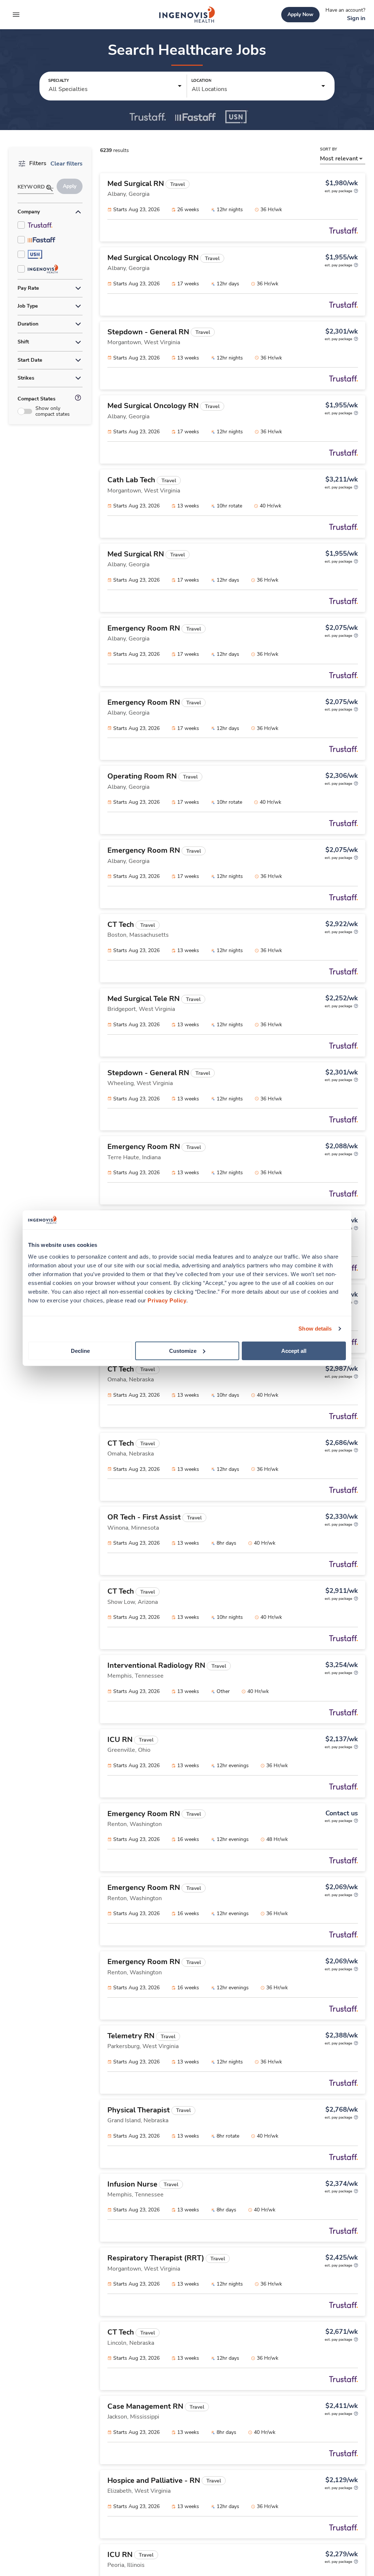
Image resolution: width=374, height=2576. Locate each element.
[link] (187, 15)
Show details (315, 1329)
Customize (183, 1350)
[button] (115, 86)
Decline (80, 1350)
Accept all (294, 1350)
